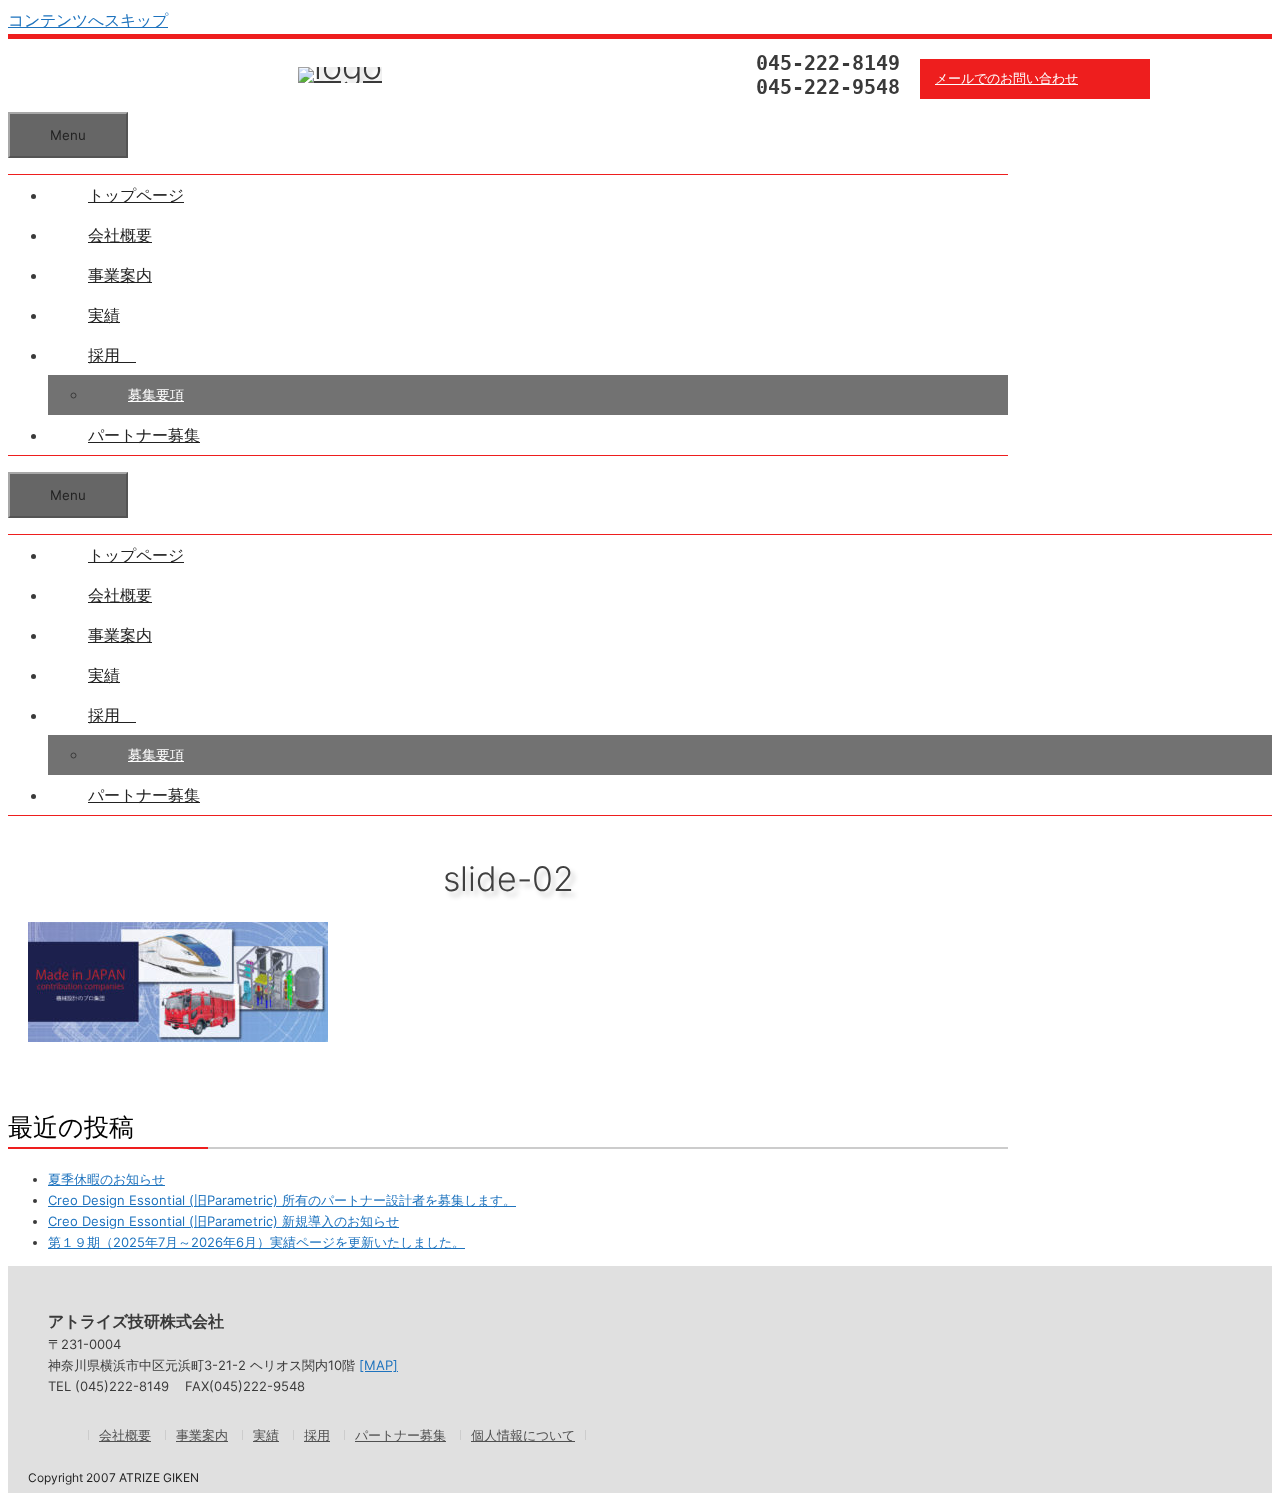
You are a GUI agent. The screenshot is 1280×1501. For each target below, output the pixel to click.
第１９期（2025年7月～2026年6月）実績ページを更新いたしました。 (256, 1242)
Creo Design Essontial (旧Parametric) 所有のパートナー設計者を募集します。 (282, 1200)
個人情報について (523, 1435)
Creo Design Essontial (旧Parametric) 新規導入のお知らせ (223, 1221)
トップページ (136, 195)
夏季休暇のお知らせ (106, 1179)
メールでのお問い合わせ (1006, 78)
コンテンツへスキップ (88, 20)
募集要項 (156, 394)
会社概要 (120, 235)
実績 (104, 315)
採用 (112, 355)
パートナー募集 (144, 435)
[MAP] (378, 1365)
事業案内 (120, 275)
